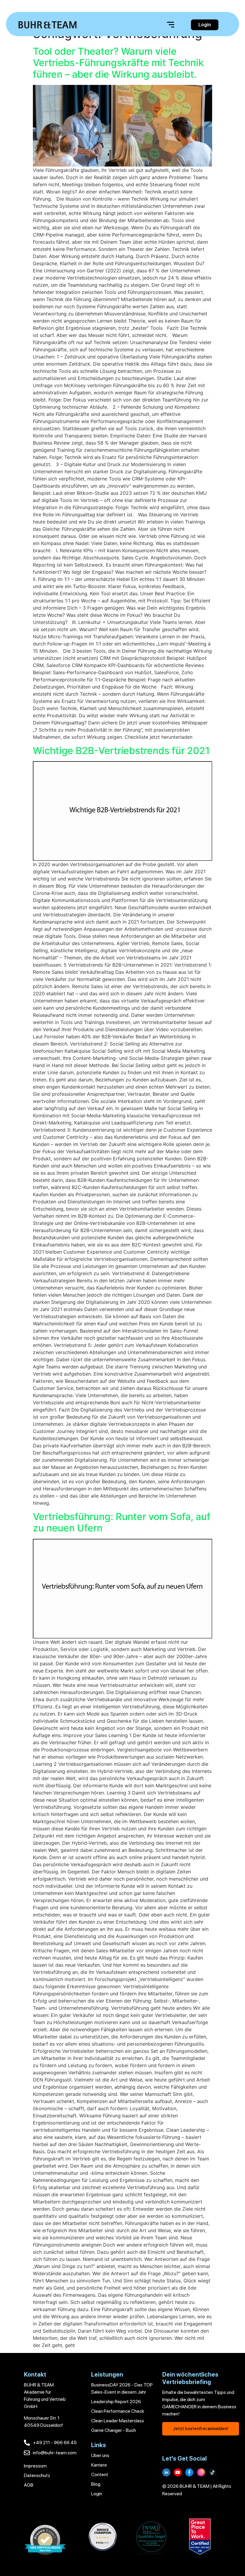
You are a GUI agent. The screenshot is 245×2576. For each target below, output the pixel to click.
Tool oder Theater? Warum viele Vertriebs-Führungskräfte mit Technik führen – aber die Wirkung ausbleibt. (118, 63)
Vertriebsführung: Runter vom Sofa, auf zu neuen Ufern (122, 1522)
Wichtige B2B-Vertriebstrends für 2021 (121, 751)
